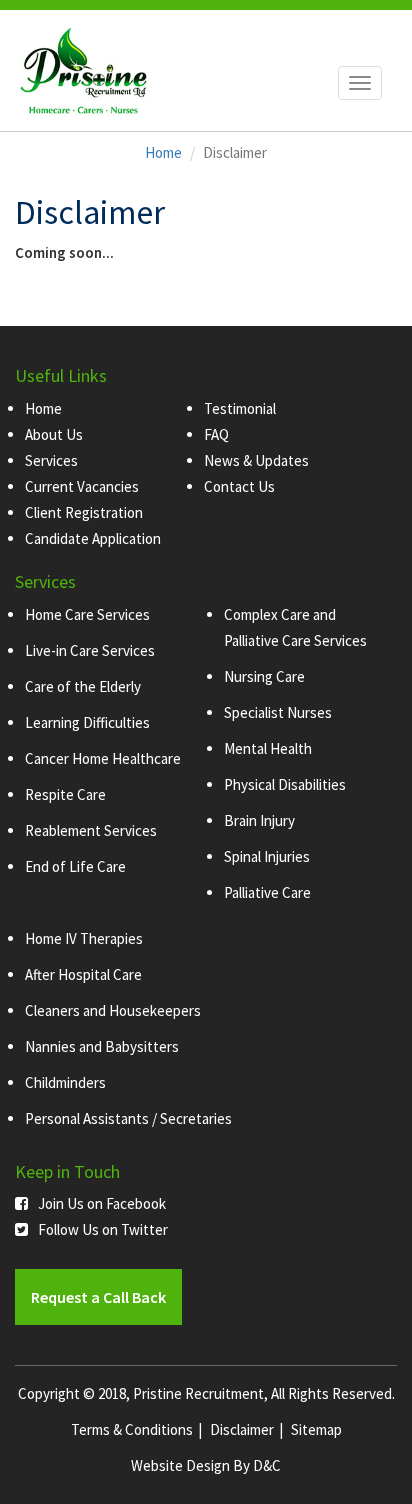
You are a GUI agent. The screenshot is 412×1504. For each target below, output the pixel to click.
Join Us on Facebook (102, 1203)
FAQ (216, 434)
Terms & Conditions (132, 1429)
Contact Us (239, 486)
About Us (54, 434)
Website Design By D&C (206, 1465)
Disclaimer (242, 1429)
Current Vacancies (82, 486)
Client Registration (84, 512)
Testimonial (240, 408)
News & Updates (256, 460)
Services (51, 460)
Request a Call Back (98, 1297)
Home (163, 152)
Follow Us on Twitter (103, 1229)
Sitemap (316, 1429)
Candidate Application (93, 538)
